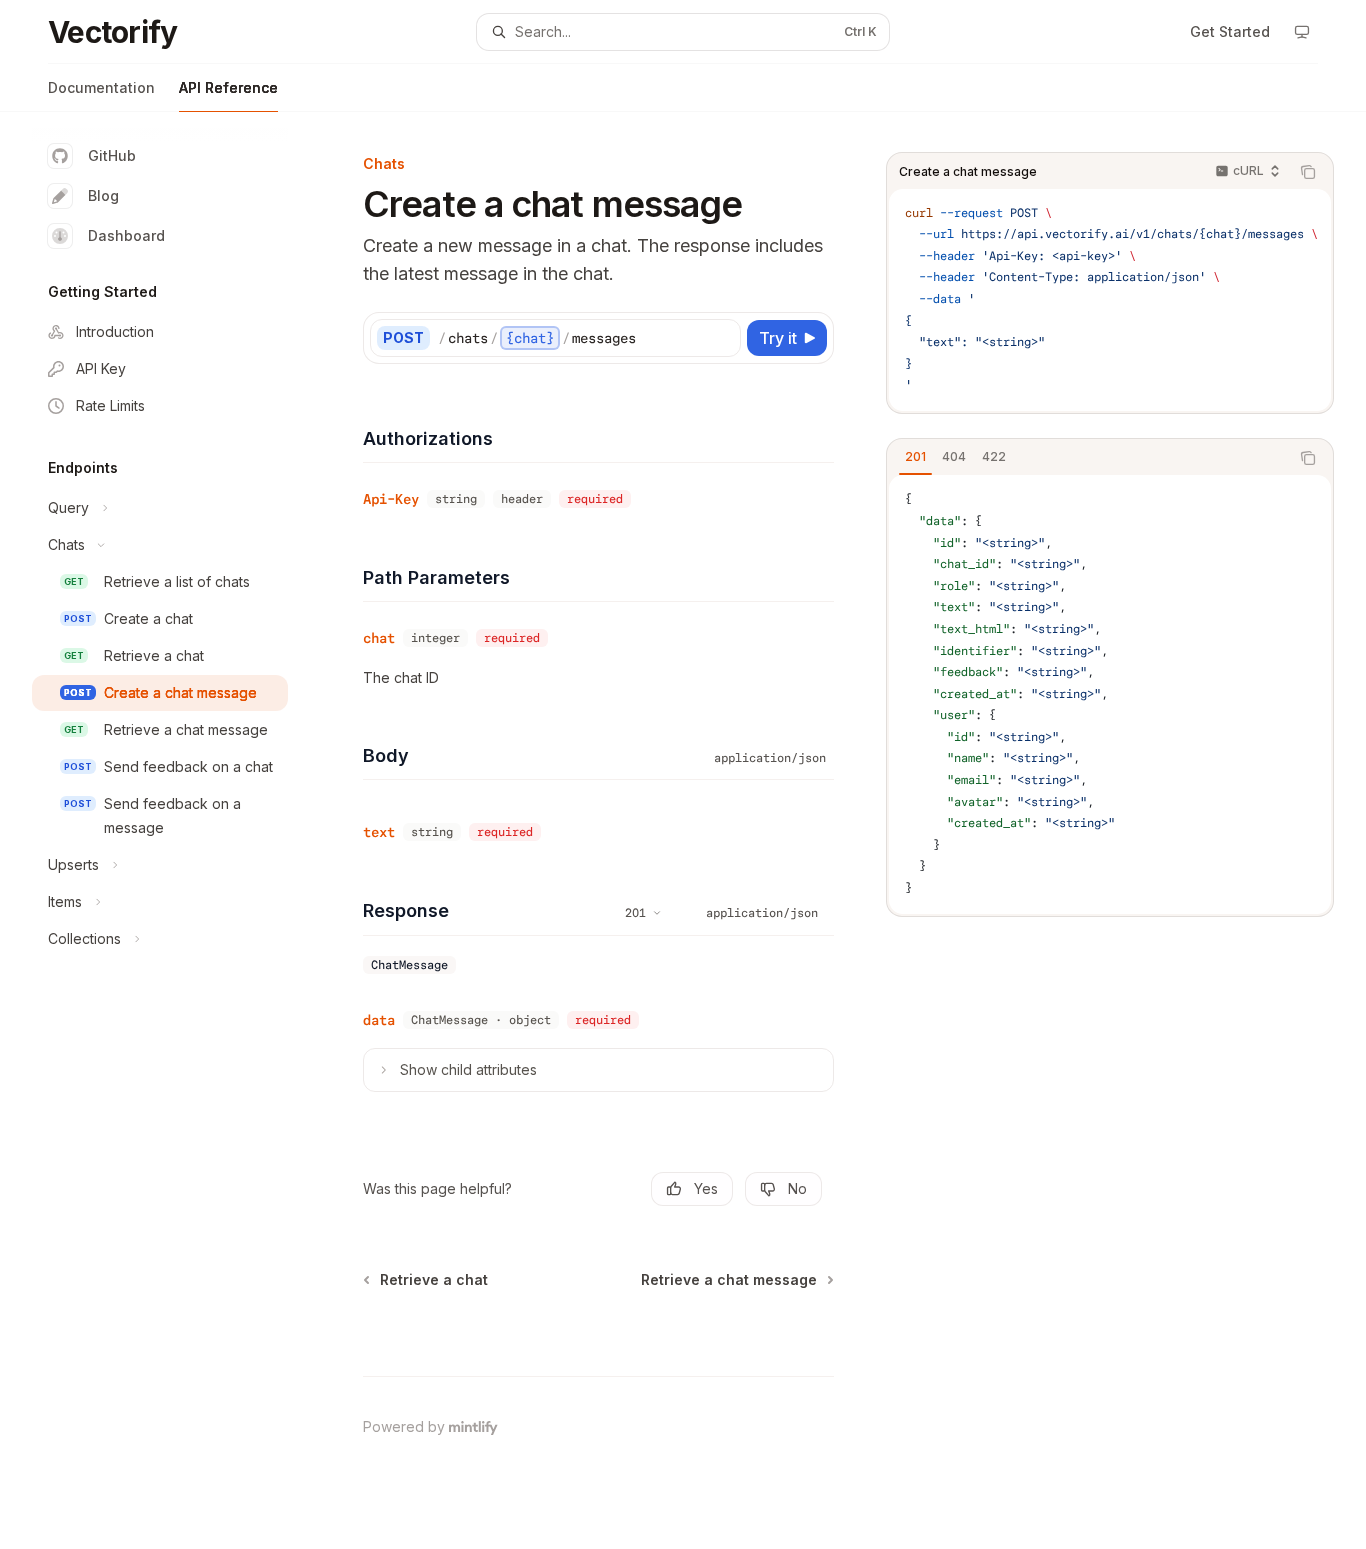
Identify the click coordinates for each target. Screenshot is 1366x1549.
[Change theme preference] (1302, 32)
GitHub (112, 155)
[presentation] (1110, 300)
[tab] (915, 457)
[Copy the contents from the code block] (1308, 172)
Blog (103, 195)
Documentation (101, 87)
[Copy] (722, 338)
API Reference (228, 87)
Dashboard (126, 235)
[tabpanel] (1110, 694)
